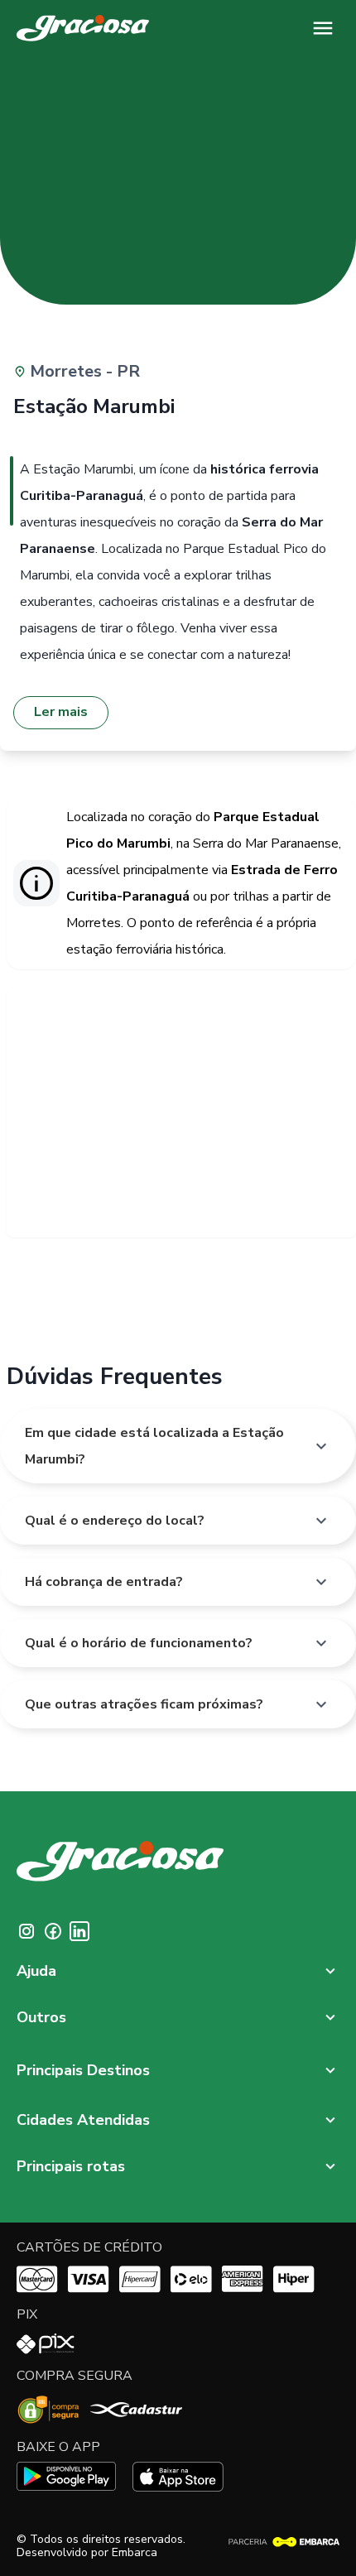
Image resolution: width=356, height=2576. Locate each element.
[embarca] (284, 2542)
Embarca (135, 2552)
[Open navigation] (323, 28)
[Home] (83, 28)
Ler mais (61, 712)
